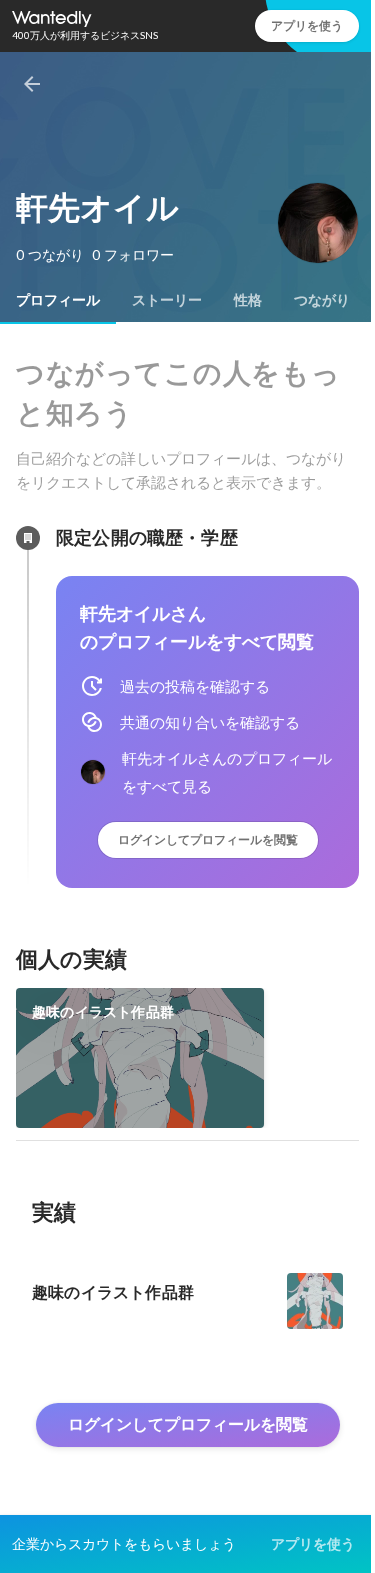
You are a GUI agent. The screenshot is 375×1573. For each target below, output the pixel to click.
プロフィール (58, 300)
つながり (322, 300)
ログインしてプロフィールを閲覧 (208, 839)
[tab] (58, 300)
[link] (140, 1058)
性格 (248, 300)
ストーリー (167, 300)
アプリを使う (307, 25)
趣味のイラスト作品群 (103, 1012)
